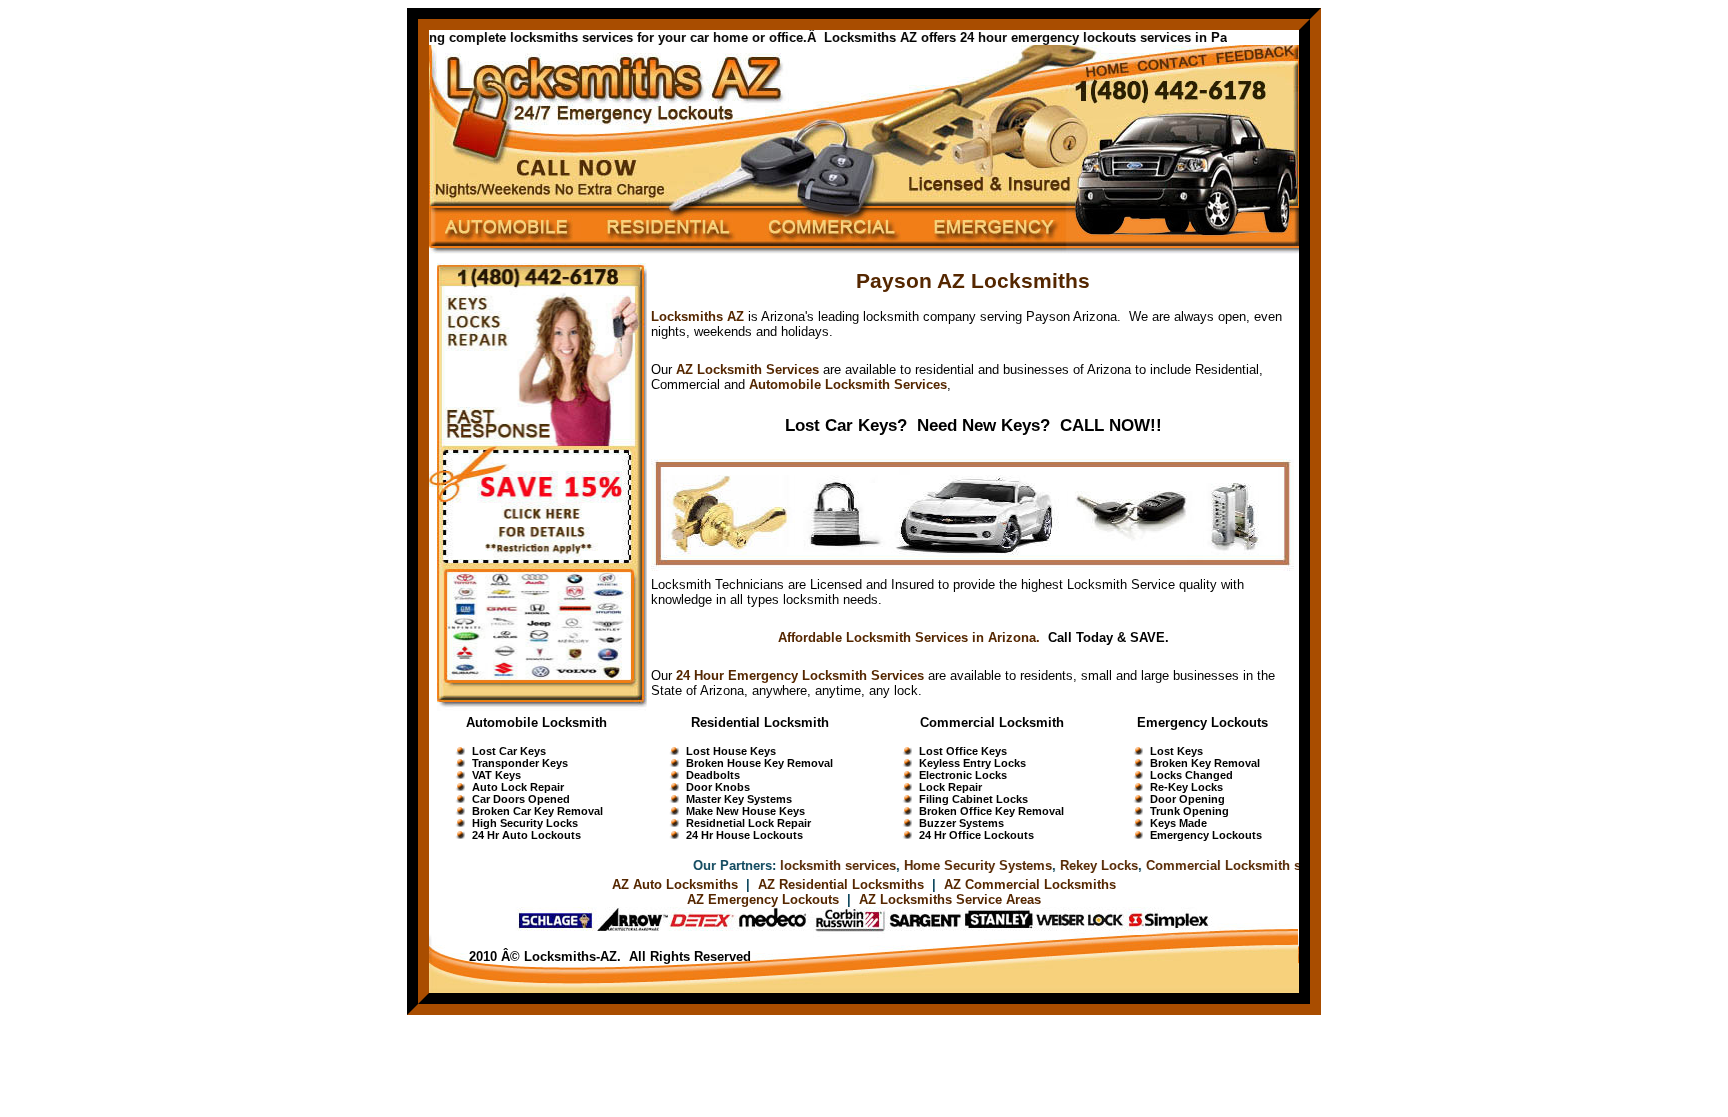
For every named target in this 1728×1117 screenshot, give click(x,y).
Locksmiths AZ (697, 316)
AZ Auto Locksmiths (675, 884)
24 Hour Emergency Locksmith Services (800, 675)
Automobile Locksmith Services (848, 384)
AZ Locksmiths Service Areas (950, 899)
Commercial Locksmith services (1224, 865)
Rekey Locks (1078, 865)
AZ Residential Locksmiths (843, 884)
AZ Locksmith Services (747, 369)
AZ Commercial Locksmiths (1030, 884)
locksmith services (817, 865)
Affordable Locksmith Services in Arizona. (909, 637)
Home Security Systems (957, 865)
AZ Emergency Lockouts (763, 899)
